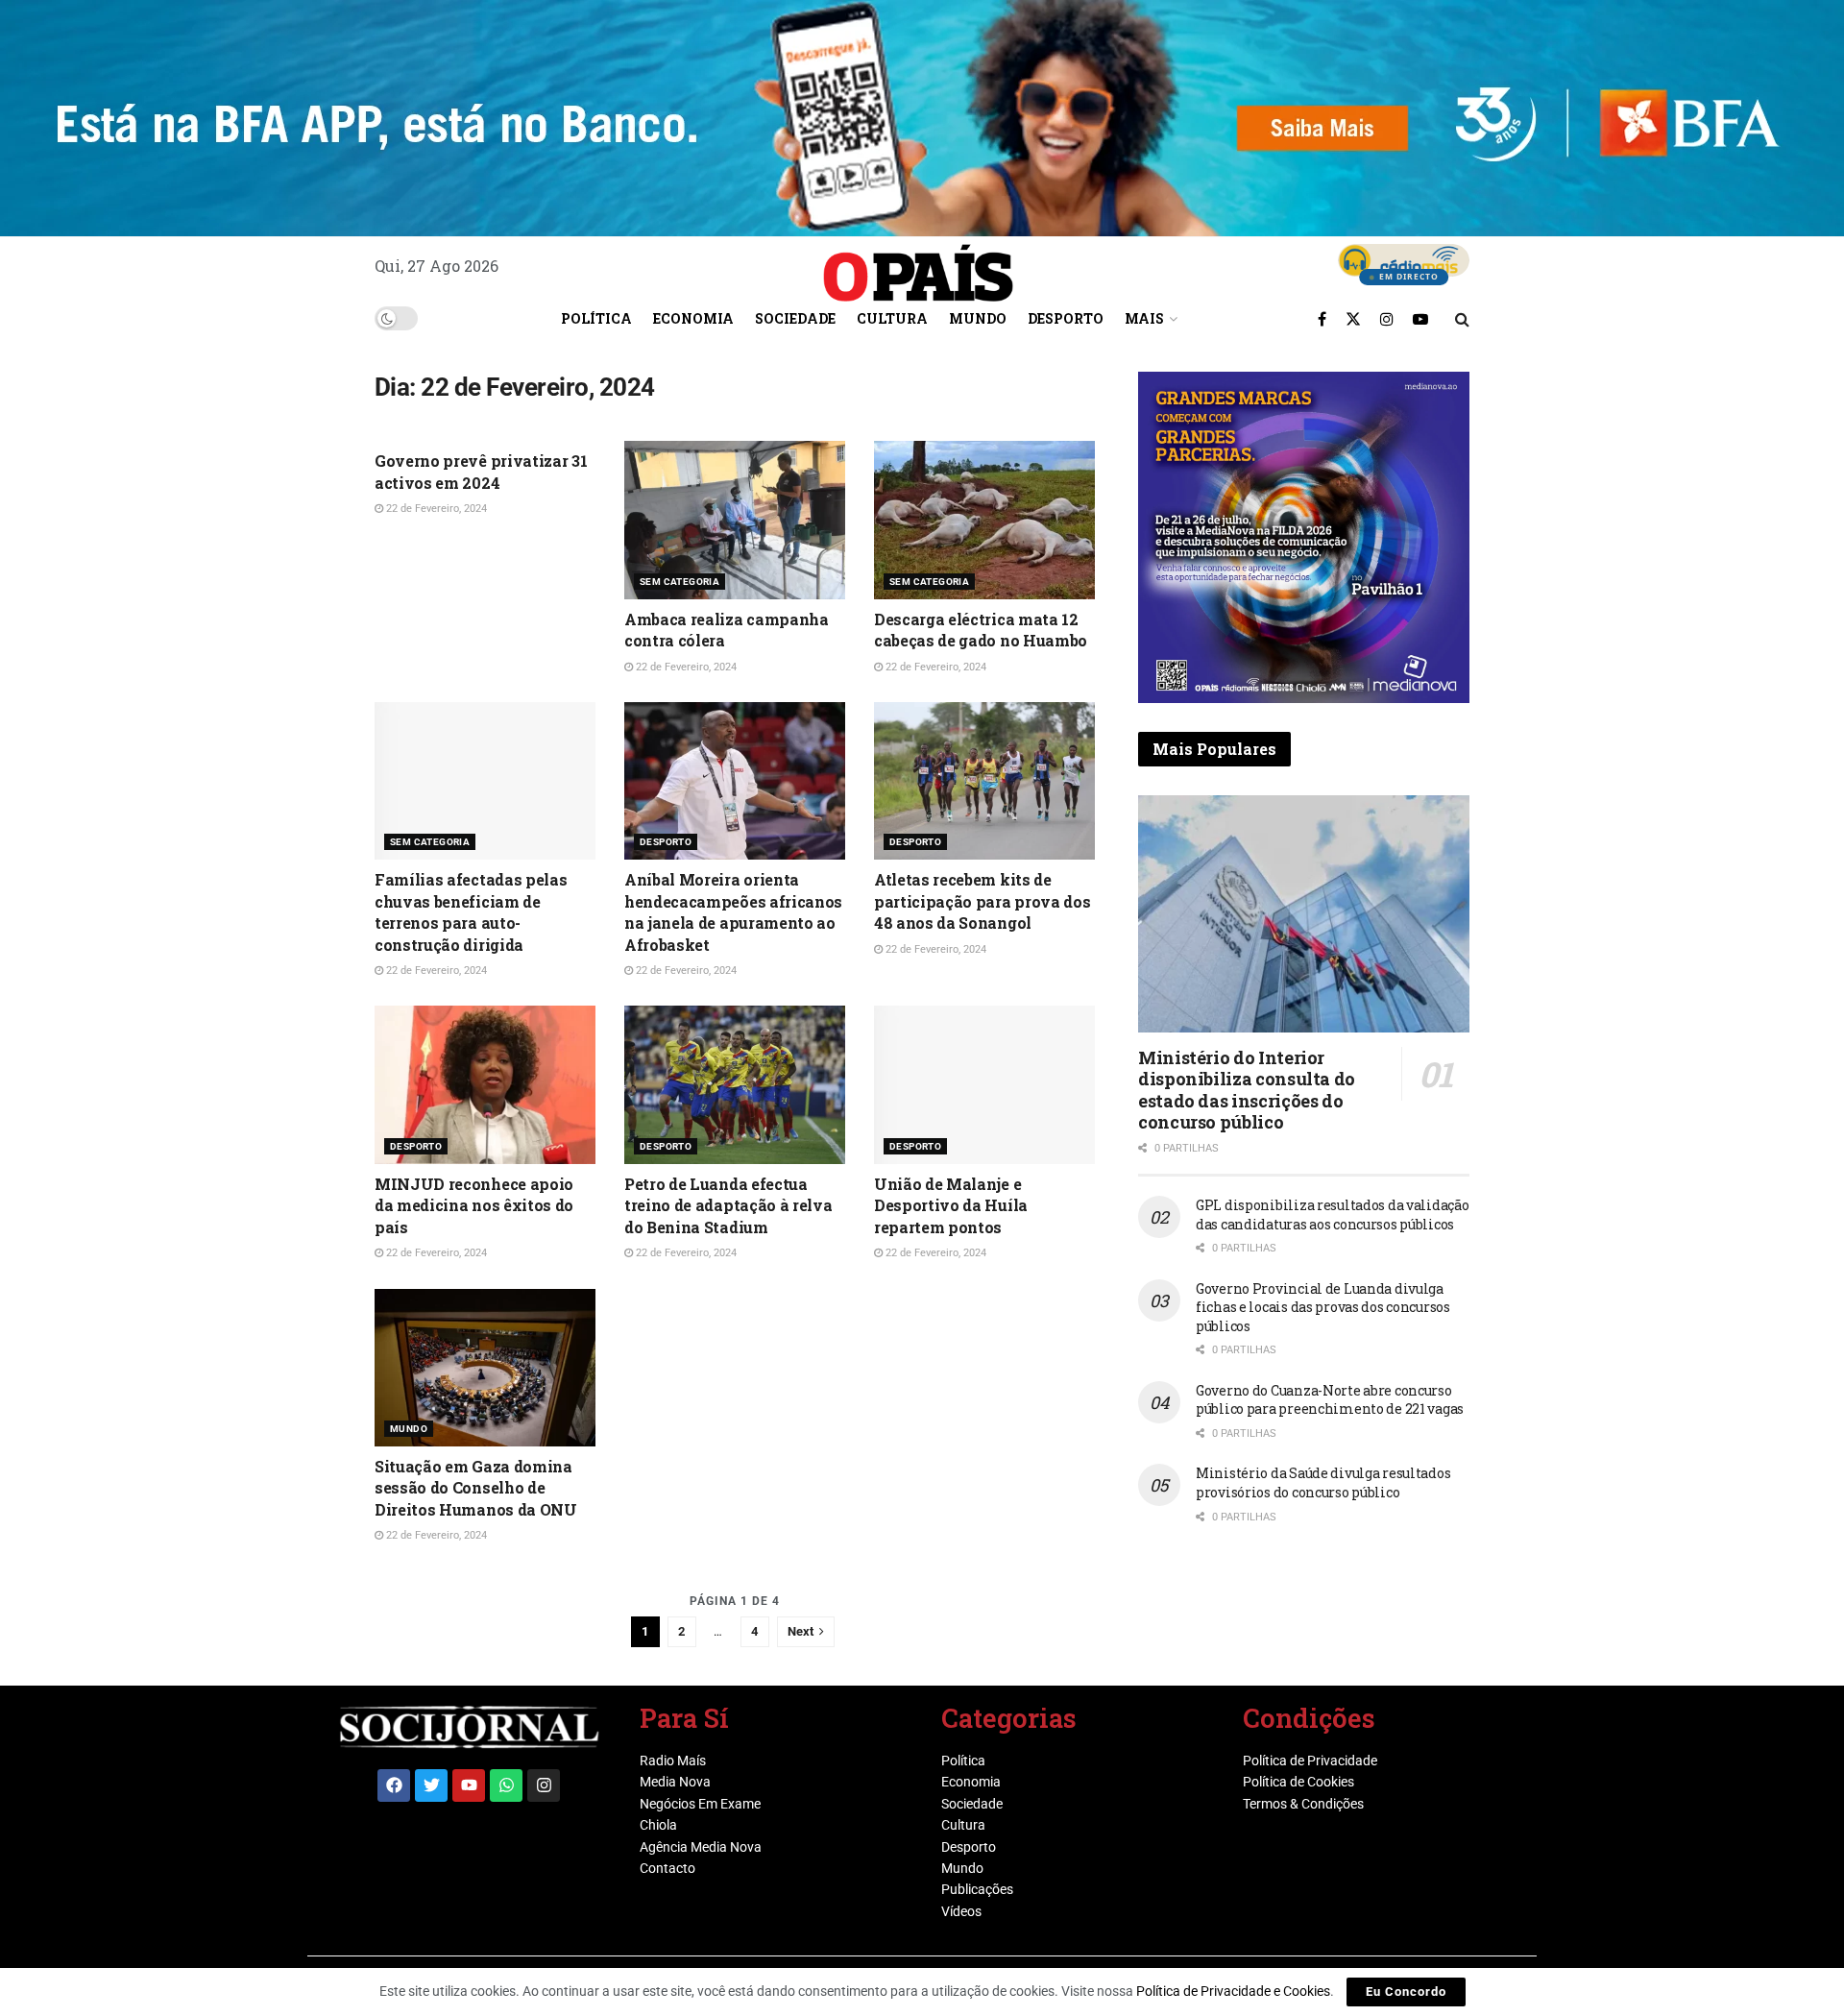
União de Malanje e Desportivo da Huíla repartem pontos (951, 1205)
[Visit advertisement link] (1304, 537)
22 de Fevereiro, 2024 (435, 509)
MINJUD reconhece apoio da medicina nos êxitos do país (474, 1205)
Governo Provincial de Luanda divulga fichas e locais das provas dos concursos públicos (1323, 1307)
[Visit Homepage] (918, 266)
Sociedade (795, 318)
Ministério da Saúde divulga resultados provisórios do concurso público (1323, 1482)
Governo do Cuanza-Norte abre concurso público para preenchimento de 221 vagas (1330, 1400)
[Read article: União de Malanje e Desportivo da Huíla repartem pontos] (984, 1084)
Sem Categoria (679, 582)
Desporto (1066, 318)
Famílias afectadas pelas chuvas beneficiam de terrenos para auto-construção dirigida (471, 911)
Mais (1144, 318)
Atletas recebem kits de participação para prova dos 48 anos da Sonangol (982, 901)
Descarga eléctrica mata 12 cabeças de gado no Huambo (981, 630)
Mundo (978, 318)
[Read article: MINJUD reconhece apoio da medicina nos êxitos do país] (485, 1084)
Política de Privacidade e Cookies (1233, 1991)
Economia (693, 318)
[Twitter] (431, 1785)
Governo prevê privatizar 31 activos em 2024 (481, 471)
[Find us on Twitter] (1353, 319)
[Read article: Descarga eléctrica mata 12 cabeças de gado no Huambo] (984, 520)
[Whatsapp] (506, 1785)
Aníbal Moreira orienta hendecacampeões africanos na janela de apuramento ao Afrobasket (733, 911)
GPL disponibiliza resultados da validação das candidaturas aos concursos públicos (1333, 1214)
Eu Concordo (1406, 1992)
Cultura (892, 318)
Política (596, 318)
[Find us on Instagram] (1387, 319)
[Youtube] (469, 1785)
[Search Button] (1462, 319)
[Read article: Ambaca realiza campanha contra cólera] (735, 520)
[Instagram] (544, 1785)
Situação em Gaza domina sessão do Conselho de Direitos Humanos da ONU (476, 1488)
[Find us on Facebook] (1322, 319)
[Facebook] (394, 1785)
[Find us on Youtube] (1420, 319)
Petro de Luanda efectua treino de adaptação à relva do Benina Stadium (728, 1205)
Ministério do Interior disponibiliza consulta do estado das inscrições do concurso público (1247, 1090)
